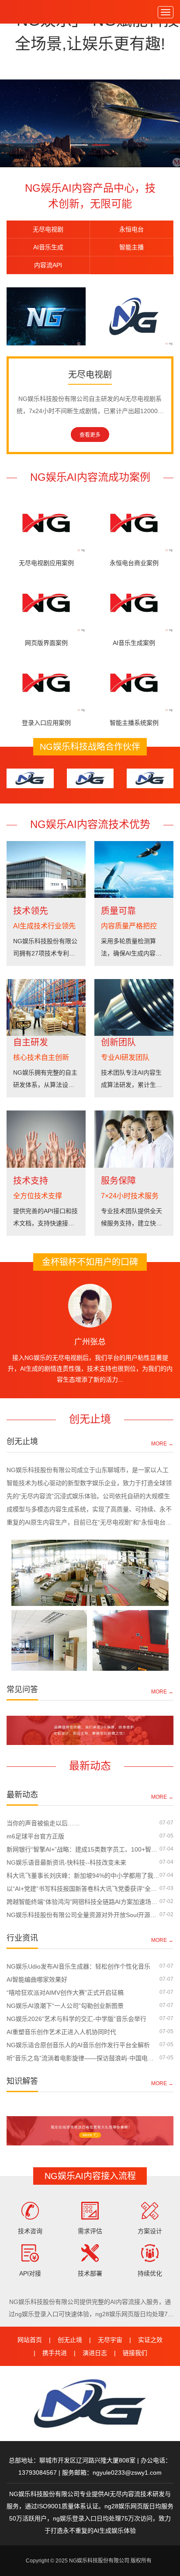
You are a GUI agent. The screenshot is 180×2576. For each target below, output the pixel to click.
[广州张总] (90, 1306)
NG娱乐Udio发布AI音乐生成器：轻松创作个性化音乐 (78, 1966)
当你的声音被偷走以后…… (43, 1823)
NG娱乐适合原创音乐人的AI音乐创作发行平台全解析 (78, 2045)
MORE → (162, 1443)
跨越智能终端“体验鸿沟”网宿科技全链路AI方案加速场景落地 (83, 1902)
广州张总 (90, 1342)
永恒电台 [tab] (132, 229)
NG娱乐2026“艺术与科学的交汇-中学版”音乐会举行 (76, 2019)
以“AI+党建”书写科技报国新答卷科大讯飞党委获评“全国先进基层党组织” (83, 1889)
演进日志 (95, 2353)
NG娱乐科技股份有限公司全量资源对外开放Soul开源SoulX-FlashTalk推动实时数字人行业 (83, 1915)
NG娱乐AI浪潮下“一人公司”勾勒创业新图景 (65, 2006)
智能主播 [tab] (132, 247)
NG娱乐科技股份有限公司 (26, 12)
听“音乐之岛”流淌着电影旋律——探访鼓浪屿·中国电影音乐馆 (83, 2058)
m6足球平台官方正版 (35, 1836)
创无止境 (70, 2340)
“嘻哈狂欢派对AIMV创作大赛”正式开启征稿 (65, 1993)
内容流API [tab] (48, 265)
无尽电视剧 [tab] (48, 229)
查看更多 (90, 435)
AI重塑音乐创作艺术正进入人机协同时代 (61, 2032)
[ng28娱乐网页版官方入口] (90, 123)
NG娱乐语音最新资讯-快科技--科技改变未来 (66, 1862)
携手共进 (55, 2353)
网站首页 (30, 2340)
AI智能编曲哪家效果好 (37, 1979)
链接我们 (135, 2353)
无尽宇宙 (110, 2340)
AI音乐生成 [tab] (48, 247)
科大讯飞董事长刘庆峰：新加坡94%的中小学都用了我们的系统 (83, 1876)
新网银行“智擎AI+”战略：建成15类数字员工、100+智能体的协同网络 (83, 1849)
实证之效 (150, 2340)
